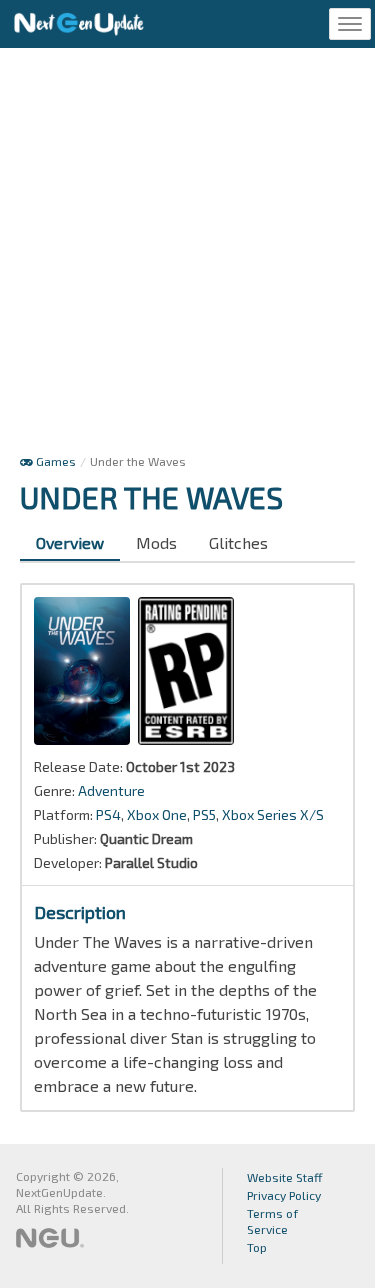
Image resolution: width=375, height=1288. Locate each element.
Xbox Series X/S (273, 814)
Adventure (111, 790)
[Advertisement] (187, 255)
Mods (156, 542)
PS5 (204, 814)
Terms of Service (272, 1221)
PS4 (108, 814)
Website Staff (285, 1177)
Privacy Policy (284, 1195)
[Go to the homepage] (79, 24)
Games (54, 461)
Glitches (238, 542)
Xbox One (157, 814)
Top (257, 1247)
